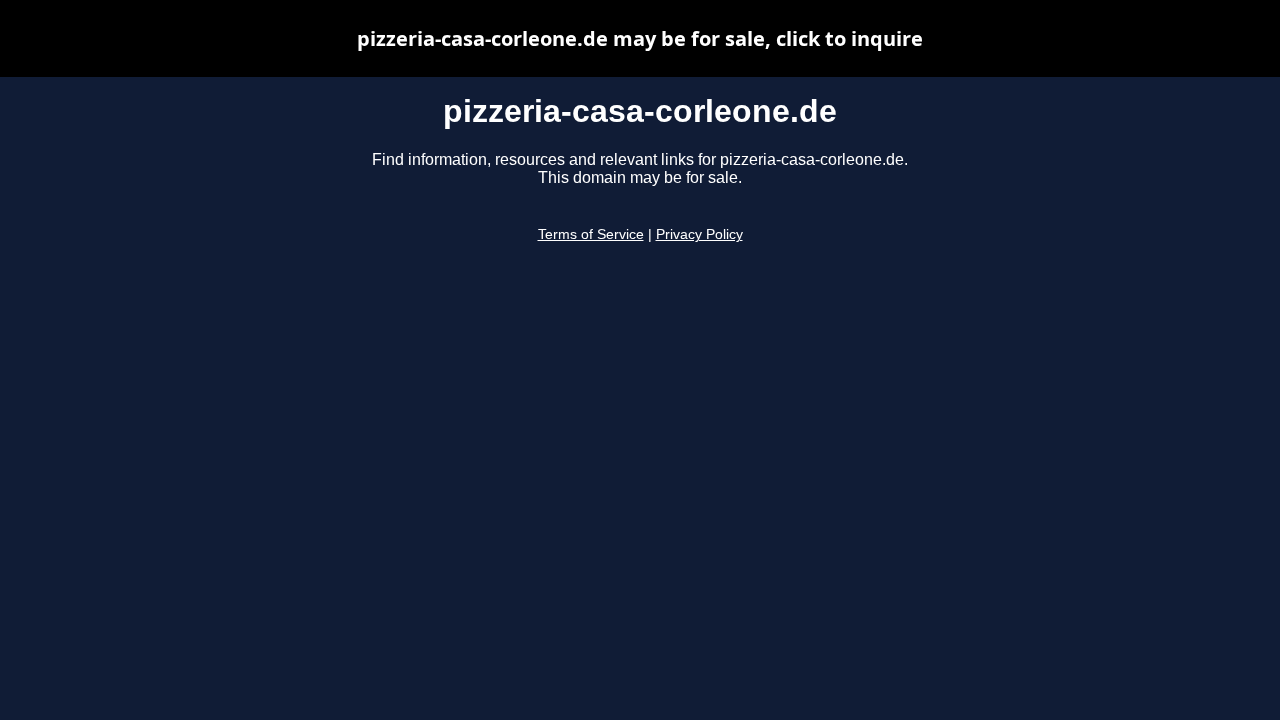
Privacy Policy (699, 234)
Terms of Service (591, 234)
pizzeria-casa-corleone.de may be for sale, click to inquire (640, 38)
